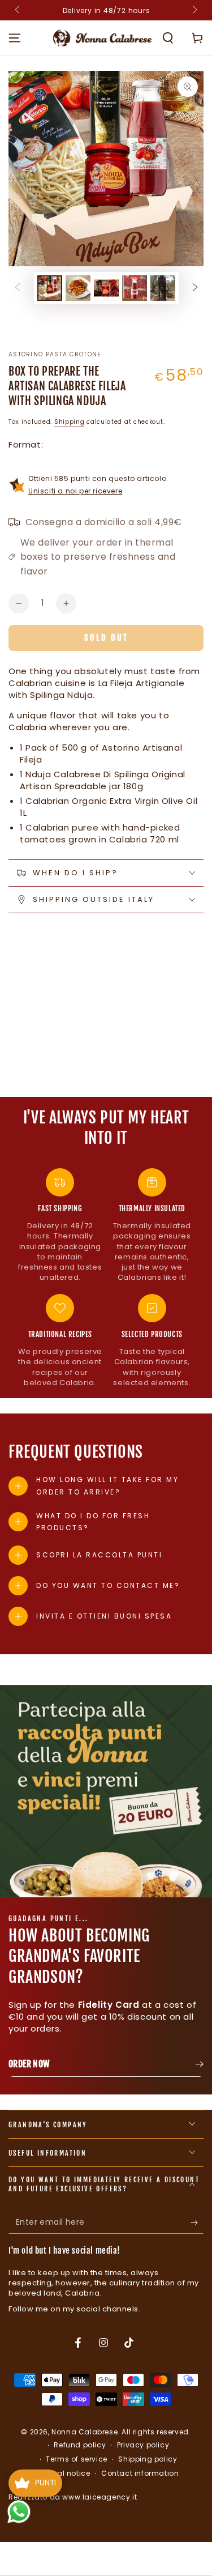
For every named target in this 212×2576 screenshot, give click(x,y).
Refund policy (80, 2445)
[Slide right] (194, 10)
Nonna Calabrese (85, 2432)
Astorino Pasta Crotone (55, 355)
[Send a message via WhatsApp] (19, 2512)
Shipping (70, 422)
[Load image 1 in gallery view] (50, 288)
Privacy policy (143, 2445)
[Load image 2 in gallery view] (78, 288)
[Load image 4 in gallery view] (135, 288)
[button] (168, 38)
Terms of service (77, 2459)
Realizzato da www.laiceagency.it (73, 2497)
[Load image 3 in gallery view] (106, 288)
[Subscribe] (197, 2222)
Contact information (140, 2473)
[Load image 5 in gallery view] (163, 288)
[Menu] (15, 38)
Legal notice (67, 2473)
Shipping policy (148, 2459)
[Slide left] (18, 10)
